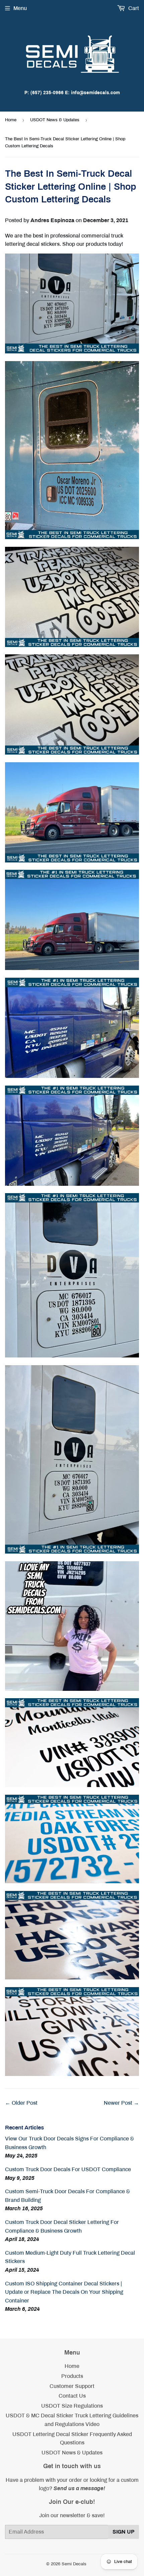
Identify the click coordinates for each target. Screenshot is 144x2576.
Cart (133, 8)
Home (11, 120)
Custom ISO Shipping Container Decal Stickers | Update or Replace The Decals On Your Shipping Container (64, 2292)
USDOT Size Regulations (72, 2406)
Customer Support (72, 2386)
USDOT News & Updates (55, 120)
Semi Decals (74, 2564)
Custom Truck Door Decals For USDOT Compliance (68, 2169)
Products (72, 2376)
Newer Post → (121, 2103)
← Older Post (21, 2103)
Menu (20, 8)
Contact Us (72, 2396)
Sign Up (124, 2532)
